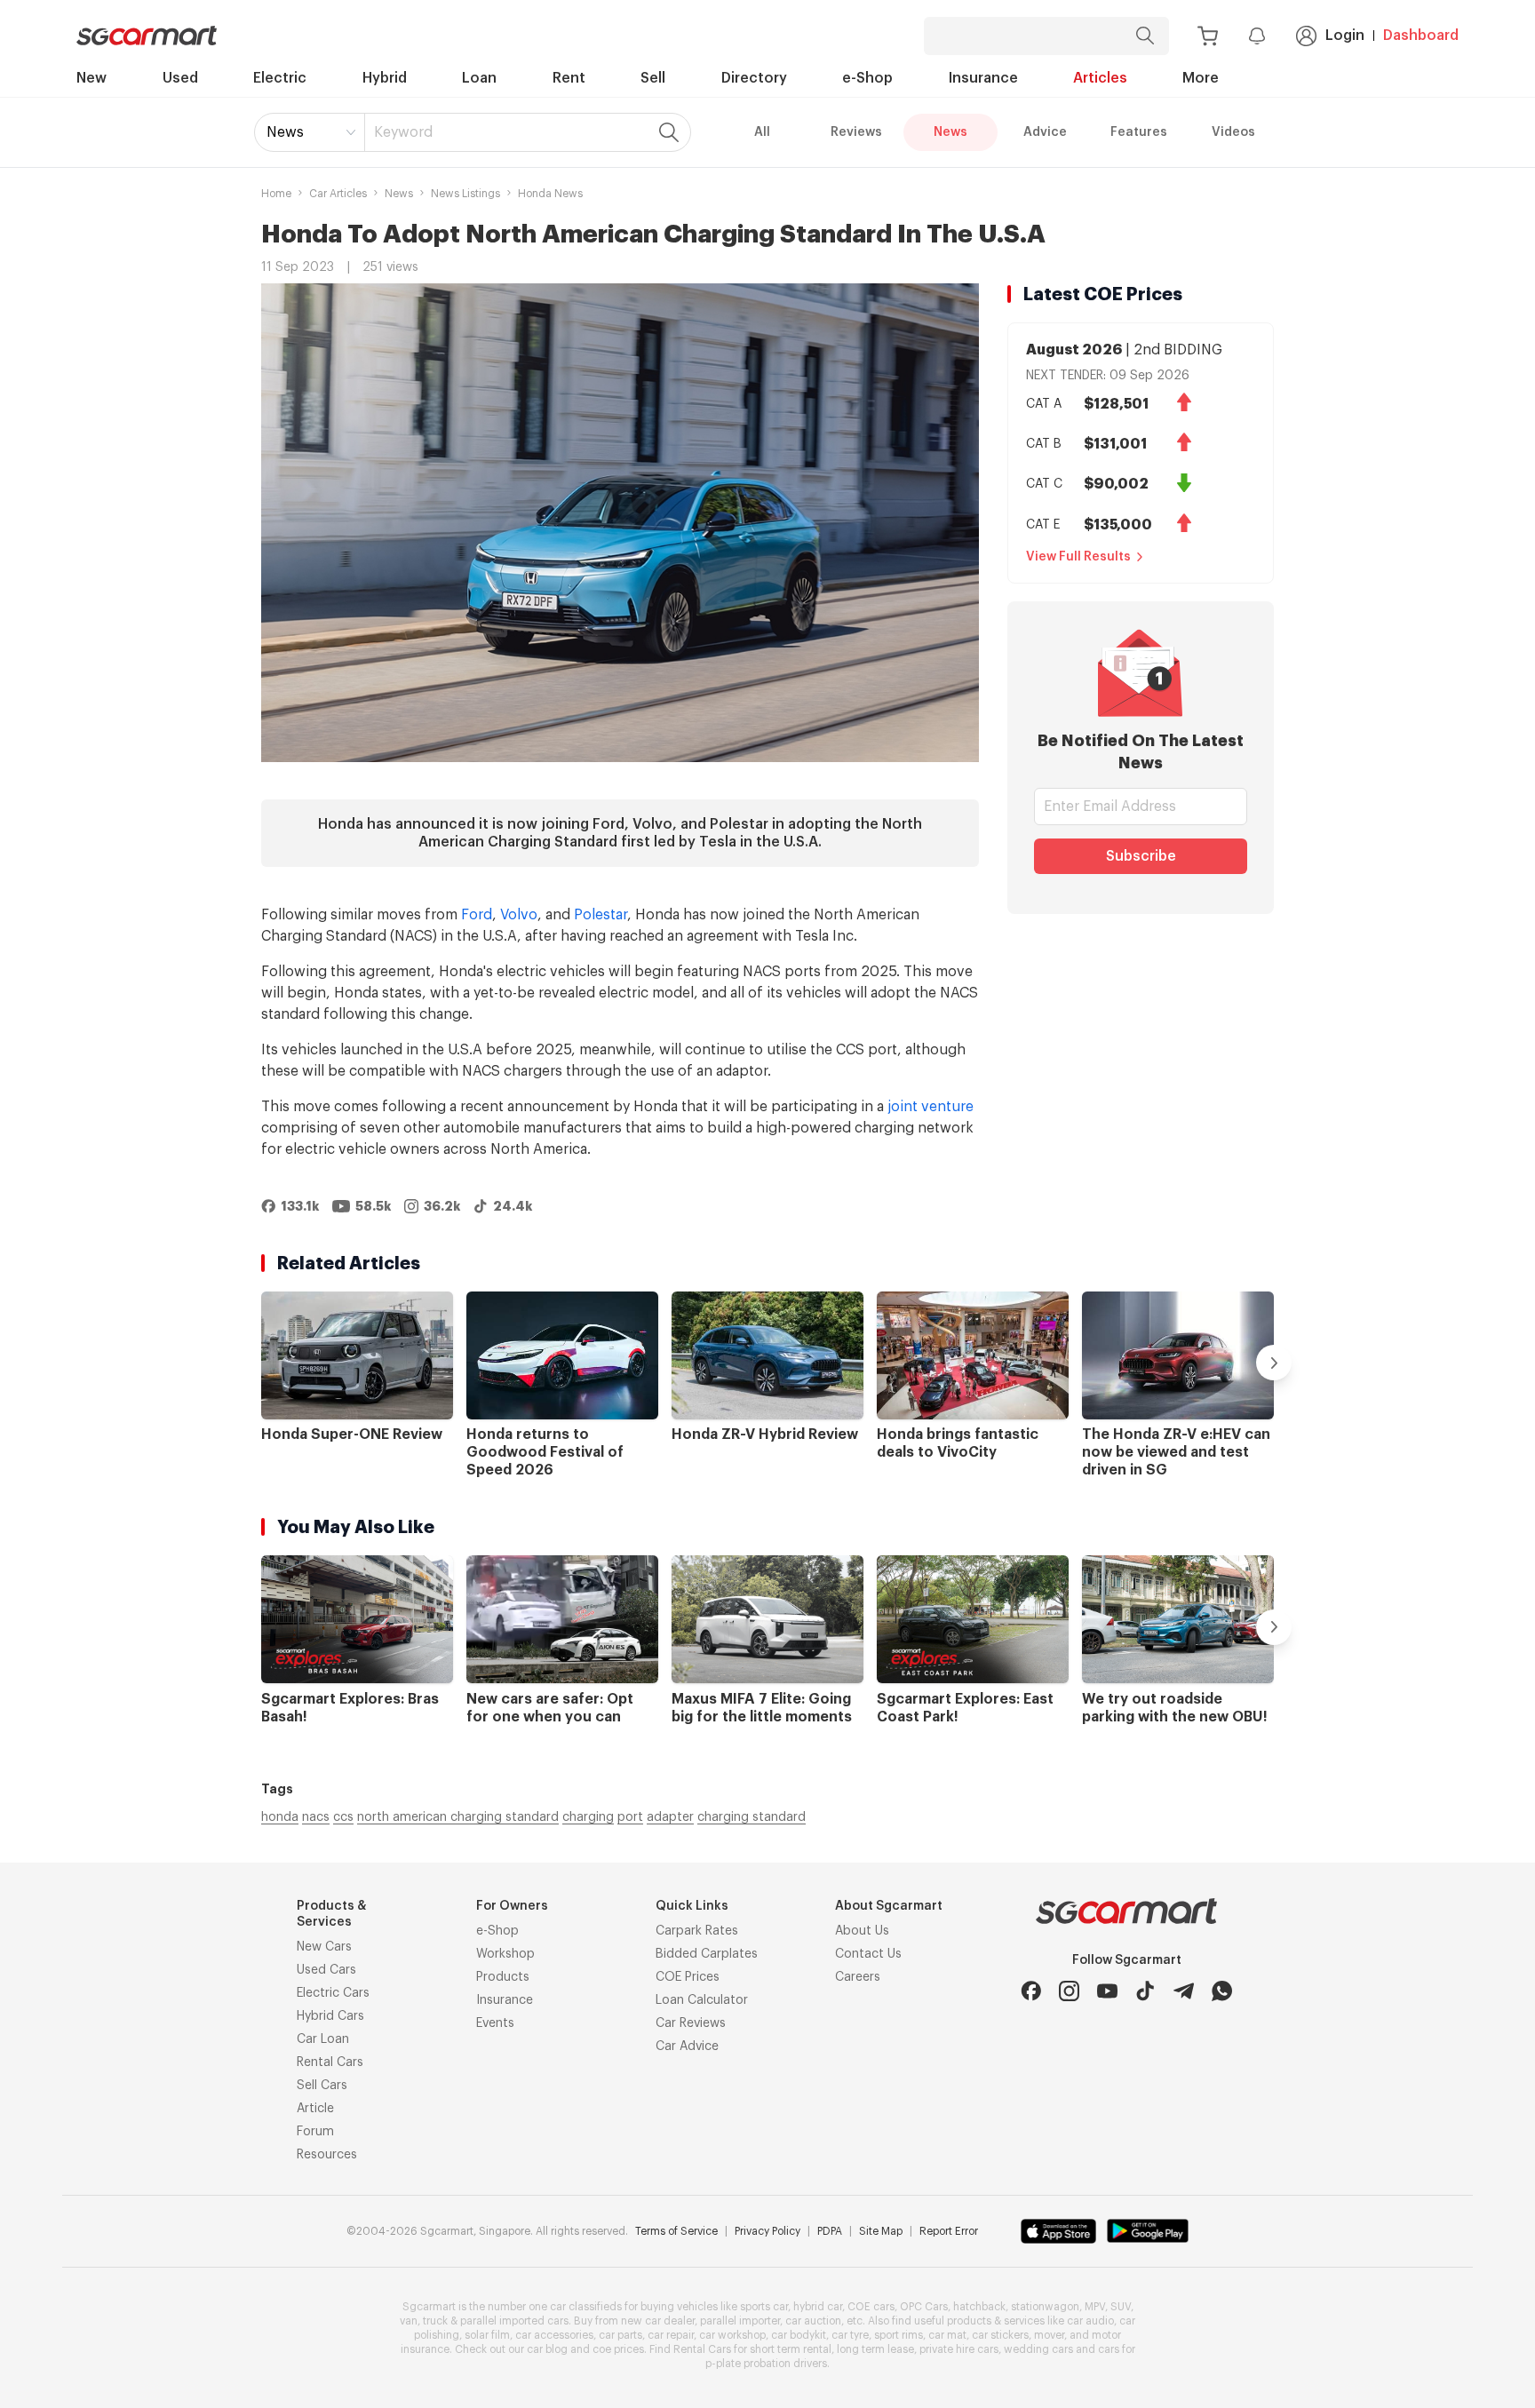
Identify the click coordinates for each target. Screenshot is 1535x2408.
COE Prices (688, 1977)
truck (435, 2321)
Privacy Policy (767, 2231)
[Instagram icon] (1069, 1991)
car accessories (554, 2335)
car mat (947, 2335)
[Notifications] (1257, 36)
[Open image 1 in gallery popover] (620, 523)
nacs (316, 1817)
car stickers (1000, 2335)
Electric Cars (333, 1993)
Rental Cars (330, 2062)
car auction (813, 2321)
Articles (1100, 78)
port (630, 1817)
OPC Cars (924, 2307)
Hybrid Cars (330, 2016)
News (285, 132)
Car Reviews (691, 2023)
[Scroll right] (1274, 1363)
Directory (754, 78)
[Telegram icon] (1184, 1991)
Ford (477, 915)
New (91, 78)
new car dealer (658, 2321)
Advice (1045, 132)
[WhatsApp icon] (1222, 1991)
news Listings (465, 194)
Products (503, 1977)
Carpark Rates (697, 1931)
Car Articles (338, 194)
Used (180, 78)
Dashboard (1421, 36)
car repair (671, 2335)
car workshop (732, 2335)
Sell (653, 78)
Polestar (600, 915)
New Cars (324, 1947)
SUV (1121, 2307)
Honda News (550, 194)
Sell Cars (322, 2086)
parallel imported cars (514, 2321)
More (1201, 78)
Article (315, 2109)
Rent (569, 78)
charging (588, 1817)
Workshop (505, 1954)
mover (1049, 2335)
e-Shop (867, 78)
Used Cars (326, 1970)
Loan (479, 78)
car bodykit (799, 2335)
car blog (547, 2349)
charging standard (752, 1817)
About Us (862, 1931)
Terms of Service (676, 2231)
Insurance (983, 78)
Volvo (519, 915)
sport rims (899, 2335)
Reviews (856, 132)
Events (495, 2023)
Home (276, 194)
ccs (343, 1817)
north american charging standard (458, 1817)
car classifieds (586, 2307)
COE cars (871, 2307)
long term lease (875, 2349)
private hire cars (959, 2349)
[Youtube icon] (1107, 1991)
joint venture (931, 1107)
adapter (670, 1817)
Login (1345, 36)
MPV (1095, 2307)
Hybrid (385, 78)
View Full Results (1078, 557)
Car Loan (323, 2039)
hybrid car (818, 2307)
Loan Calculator (702, 2000)
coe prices (618, 2349)
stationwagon (1045, 2307)
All (762, 132)
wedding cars (1038, 2349)
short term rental (791, 2349)
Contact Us (868, 1954)
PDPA (830, 2231)
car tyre (850, 2335)
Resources (327, 2155)
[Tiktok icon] (1145, 1991)
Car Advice (687, 2046)
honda (280, 1817)
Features (1139, 132)
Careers (858, 1977)
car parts (620, 2335)
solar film (487, 2335)
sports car (764, 2307)
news (399, 194)
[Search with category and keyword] (1145, 36)
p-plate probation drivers (766, 2364)
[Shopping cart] (1208, 36)
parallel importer (740, 2321)
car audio (1090, 2321)
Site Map (881, 2231)
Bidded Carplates (707, 1954)
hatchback (979, 2307)
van (409, 2321)
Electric (280, 78)
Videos (1233, 132)
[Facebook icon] (1031, 1991)
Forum (315, 2132)
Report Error (949, 2231)
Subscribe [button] (1141, 856)
